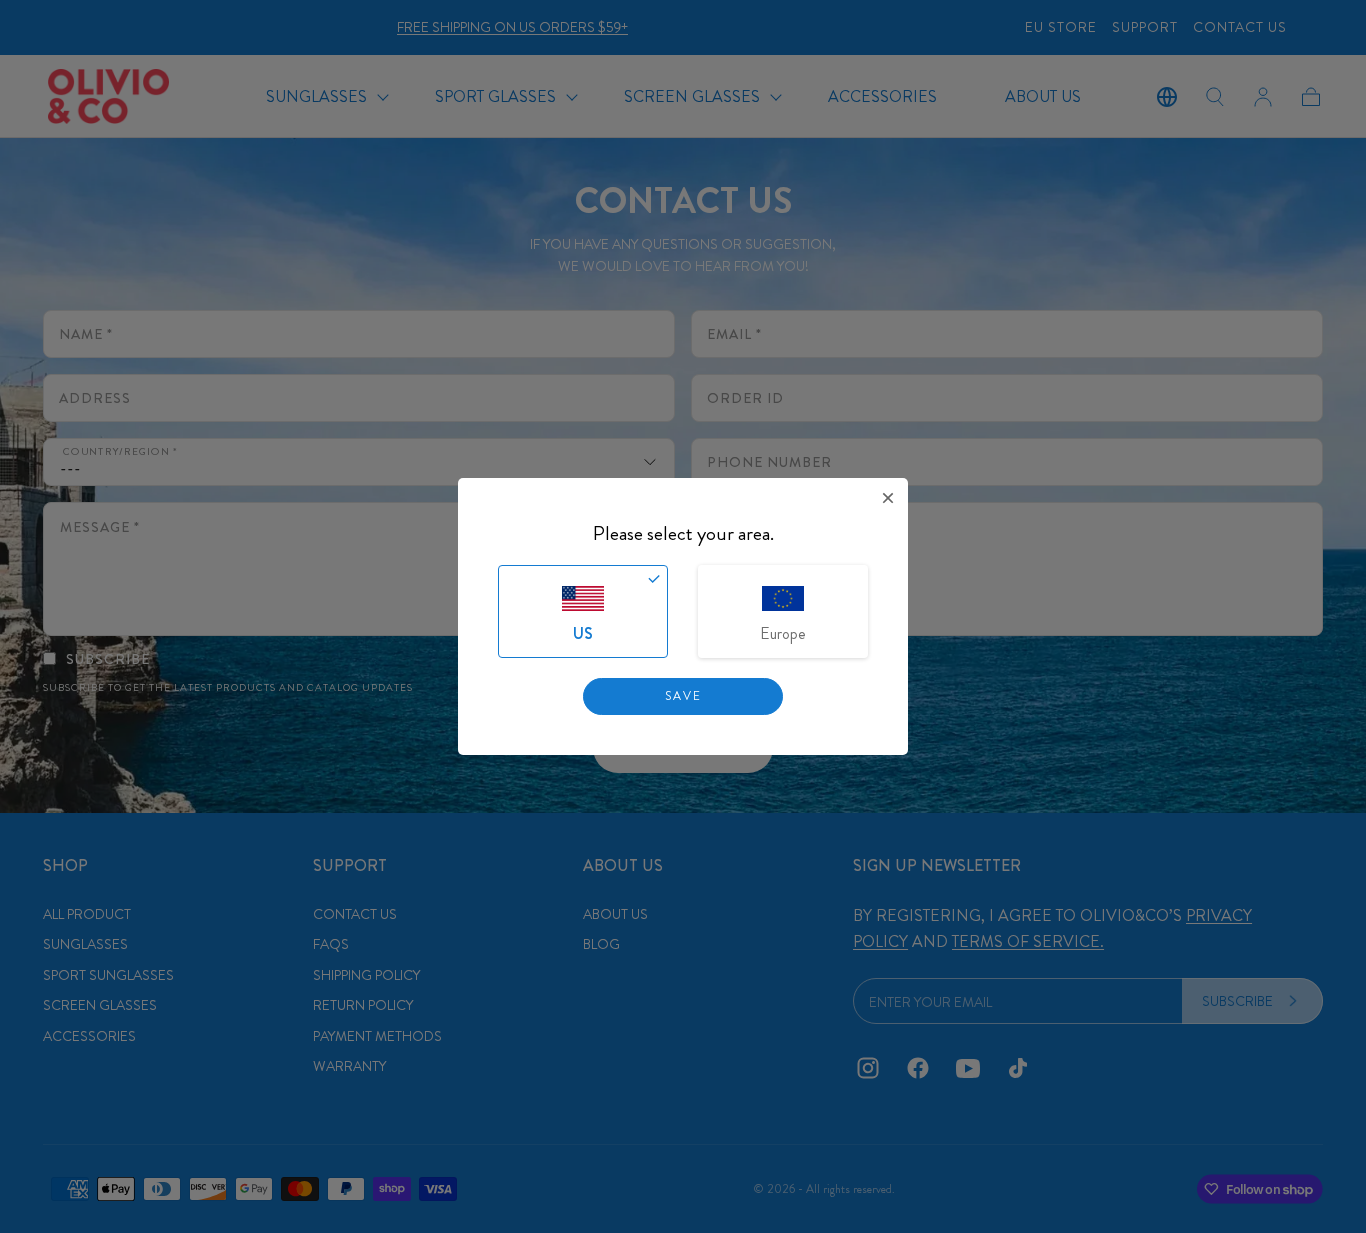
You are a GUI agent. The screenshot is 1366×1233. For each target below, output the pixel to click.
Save (683, 696)
